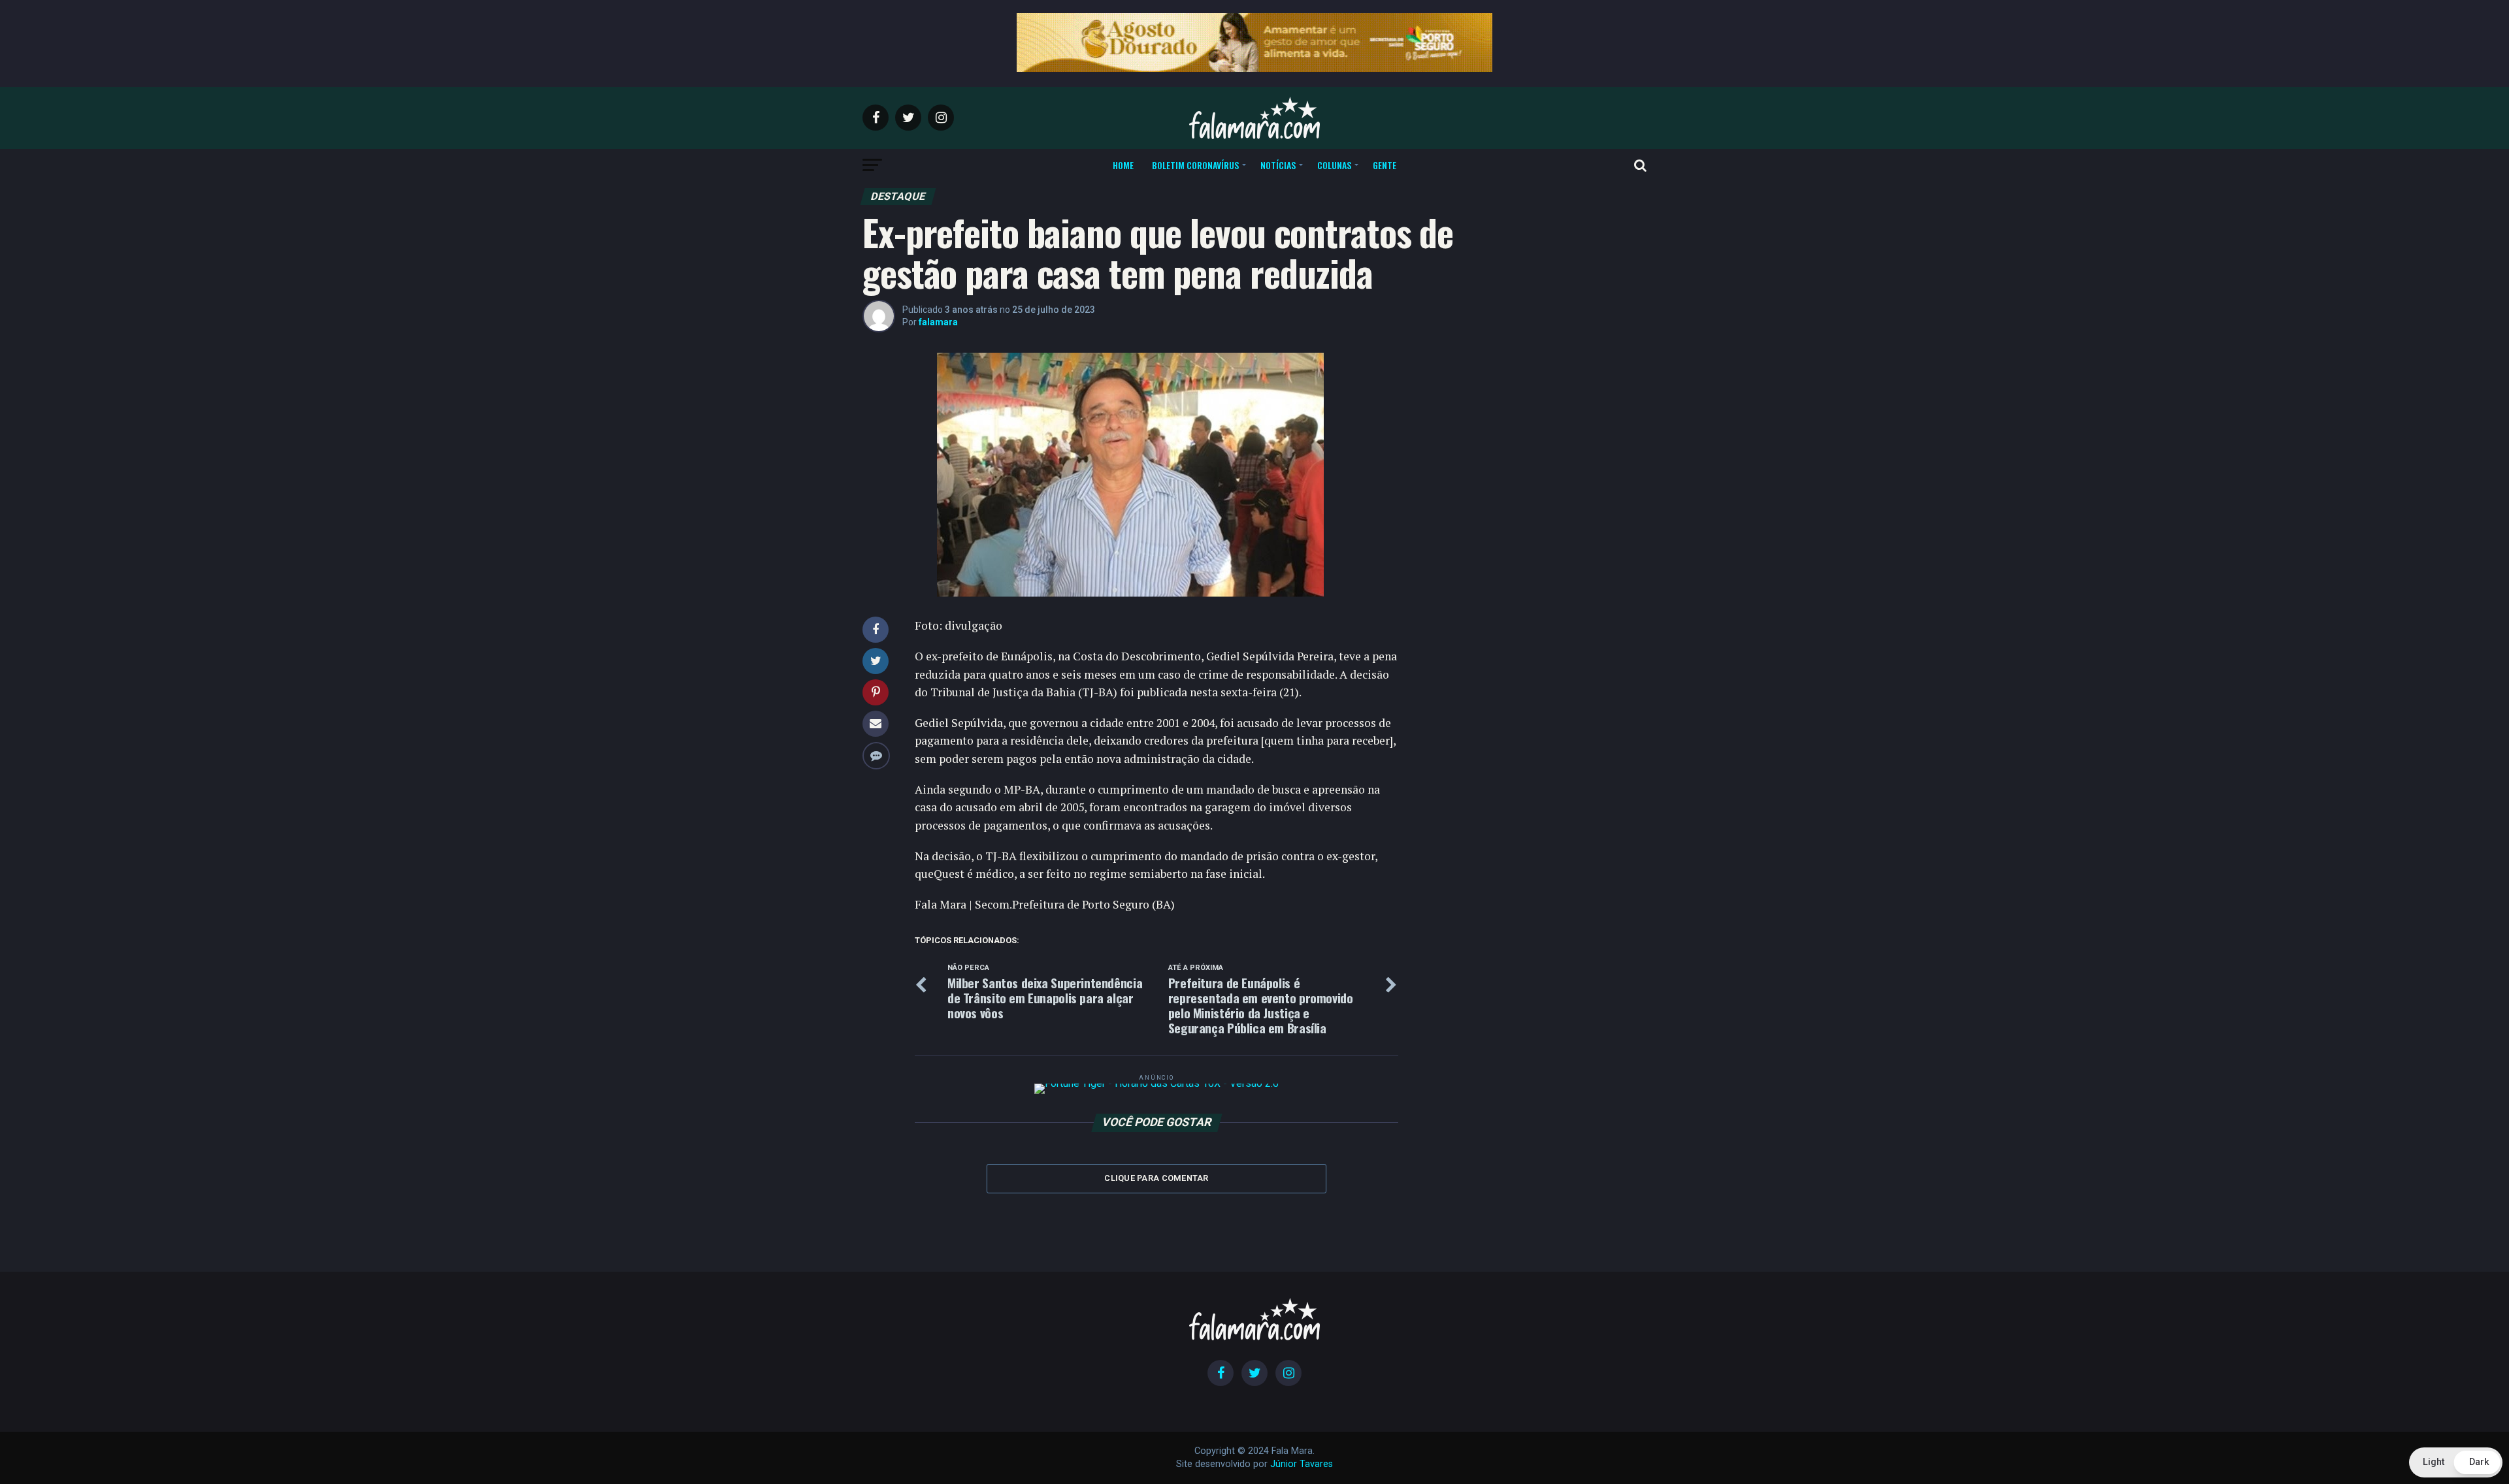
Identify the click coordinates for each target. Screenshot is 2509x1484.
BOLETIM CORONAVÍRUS (1195, 165)
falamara (938, 322)
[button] (2456, 1462)
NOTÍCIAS (1278, 165)
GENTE (1385, 165)
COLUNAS (1334, 165)
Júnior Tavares (1302, 1464)
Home (1123, 165)
